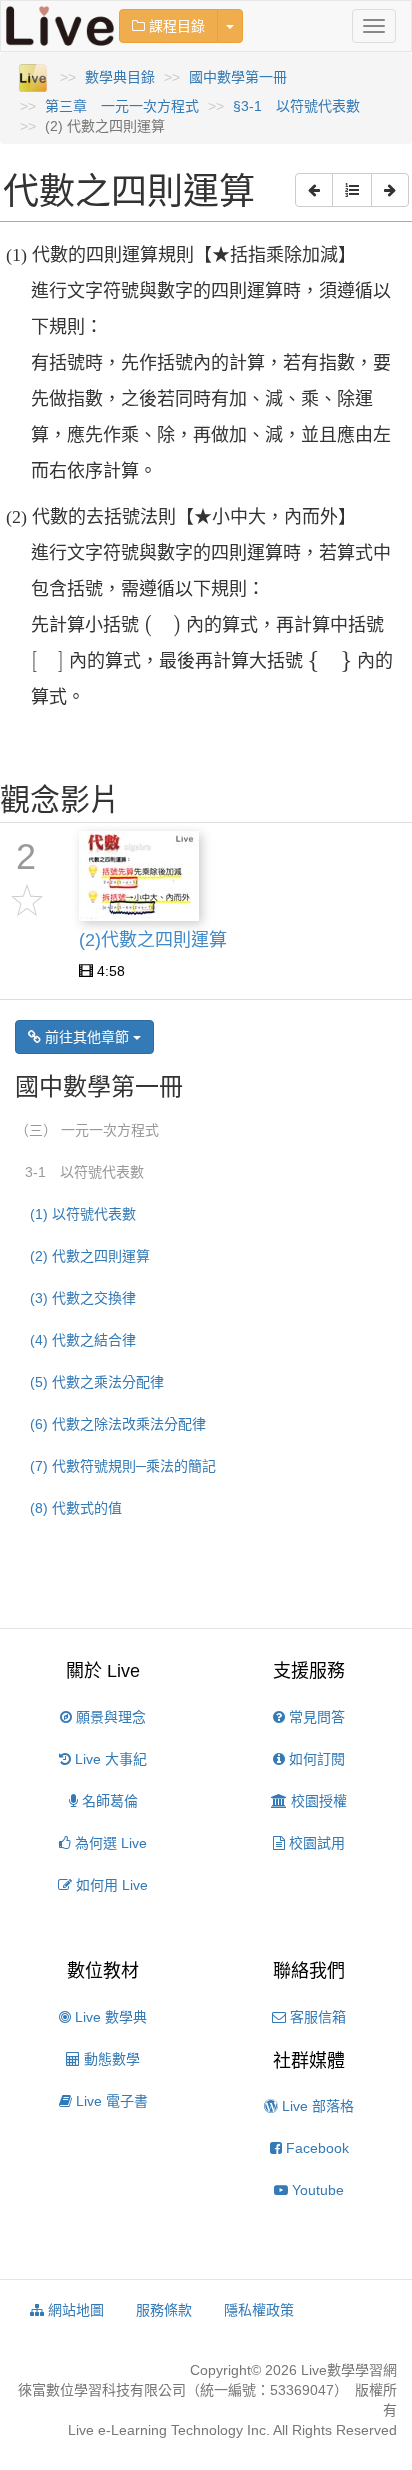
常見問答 (315, 1717)
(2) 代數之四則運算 (90, 1256)
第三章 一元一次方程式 (122, 106)
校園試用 (315, 1843)
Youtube (316, 2190)
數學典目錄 (120, 77)
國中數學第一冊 (238, 77)
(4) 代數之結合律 (83, 1340)
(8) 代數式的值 (76, 1508)
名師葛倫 (108, 1801)
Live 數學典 (109, 2017)
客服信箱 (316, 2017)
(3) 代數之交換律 (83, 1298)
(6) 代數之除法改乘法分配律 (118, 1424)
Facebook (315, 2148)
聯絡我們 (309, 1971)
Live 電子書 (110, 2101)
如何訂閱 (315, 1759)
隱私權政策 (259, 2310)
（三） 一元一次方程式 (87, 1130)
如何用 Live (110, 1885)
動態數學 (110, 2059)
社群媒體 (309, 2061)
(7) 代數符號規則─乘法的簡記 (123, 1466)
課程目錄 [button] (175, 26)
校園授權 (317, 1801)
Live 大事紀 (109, 1759)
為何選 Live (109, 1843)
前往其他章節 (87, 1037)
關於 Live (103, 1671)
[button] (314, 190)
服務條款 (164, 2310)
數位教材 (103, 1971)
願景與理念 (109, 1717)
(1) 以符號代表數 (83, 1214)
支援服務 (309, 1671)
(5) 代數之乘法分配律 (97, 1382)
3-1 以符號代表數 (84, 1172)
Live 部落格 (316, 2106)
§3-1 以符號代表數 (296, 106)
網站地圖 (74, 2310)
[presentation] (162, 626)
